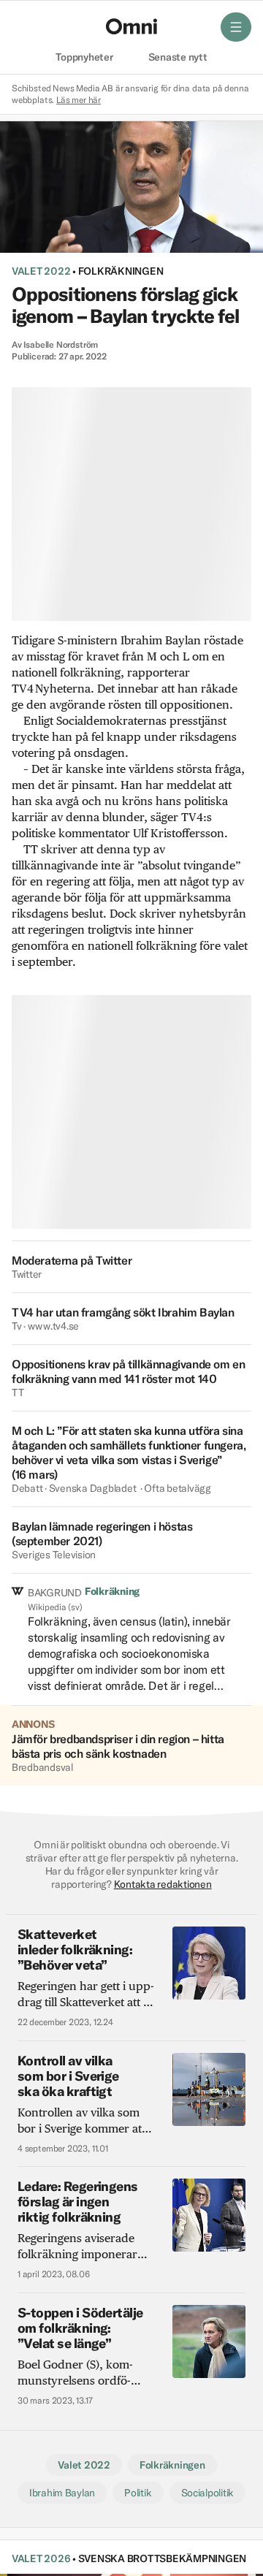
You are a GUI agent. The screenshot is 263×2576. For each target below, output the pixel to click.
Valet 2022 (41, 271)
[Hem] (131, 26)
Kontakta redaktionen (163, 1884)
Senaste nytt (178, 58)
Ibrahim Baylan (62, 2493)
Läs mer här (79, 100)
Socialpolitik (208, 2493)
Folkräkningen (121, 271)
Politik (138, 2493)
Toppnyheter (84, 58)
